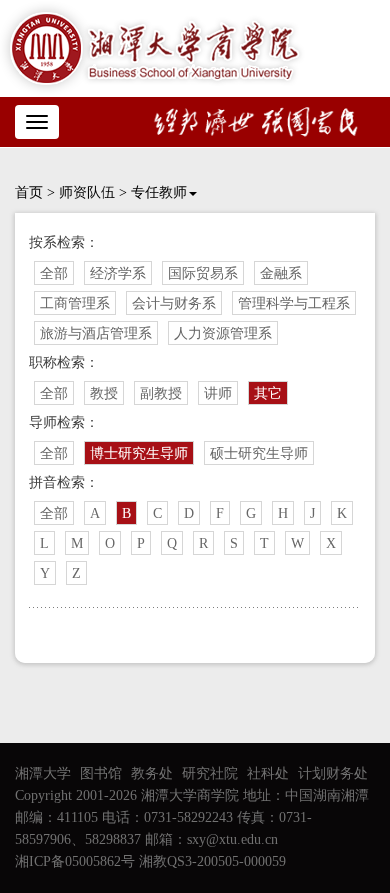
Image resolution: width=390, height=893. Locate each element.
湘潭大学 (43, 773)
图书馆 (101, 773)
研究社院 (210, 773)
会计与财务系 (174, 303)
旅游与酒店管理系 (96, 333)
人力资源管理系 (223, 333)
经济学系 (118, 273)
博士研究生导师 (139, 453)
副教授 (161, 393)
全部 (54, 273)
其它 (268, 393)
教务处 (152, 773)
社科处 (268, 773)
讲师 (218, 393)
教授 (104, 393)
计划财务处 (333, 773)
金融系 (281, 273)
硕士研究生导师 (259, 453)
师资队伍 (87, 192)
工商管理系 (75, 303)
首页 (29, 192)
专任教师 (159, 192)
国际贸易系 (203, 273)
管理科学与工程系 (294, 303)
